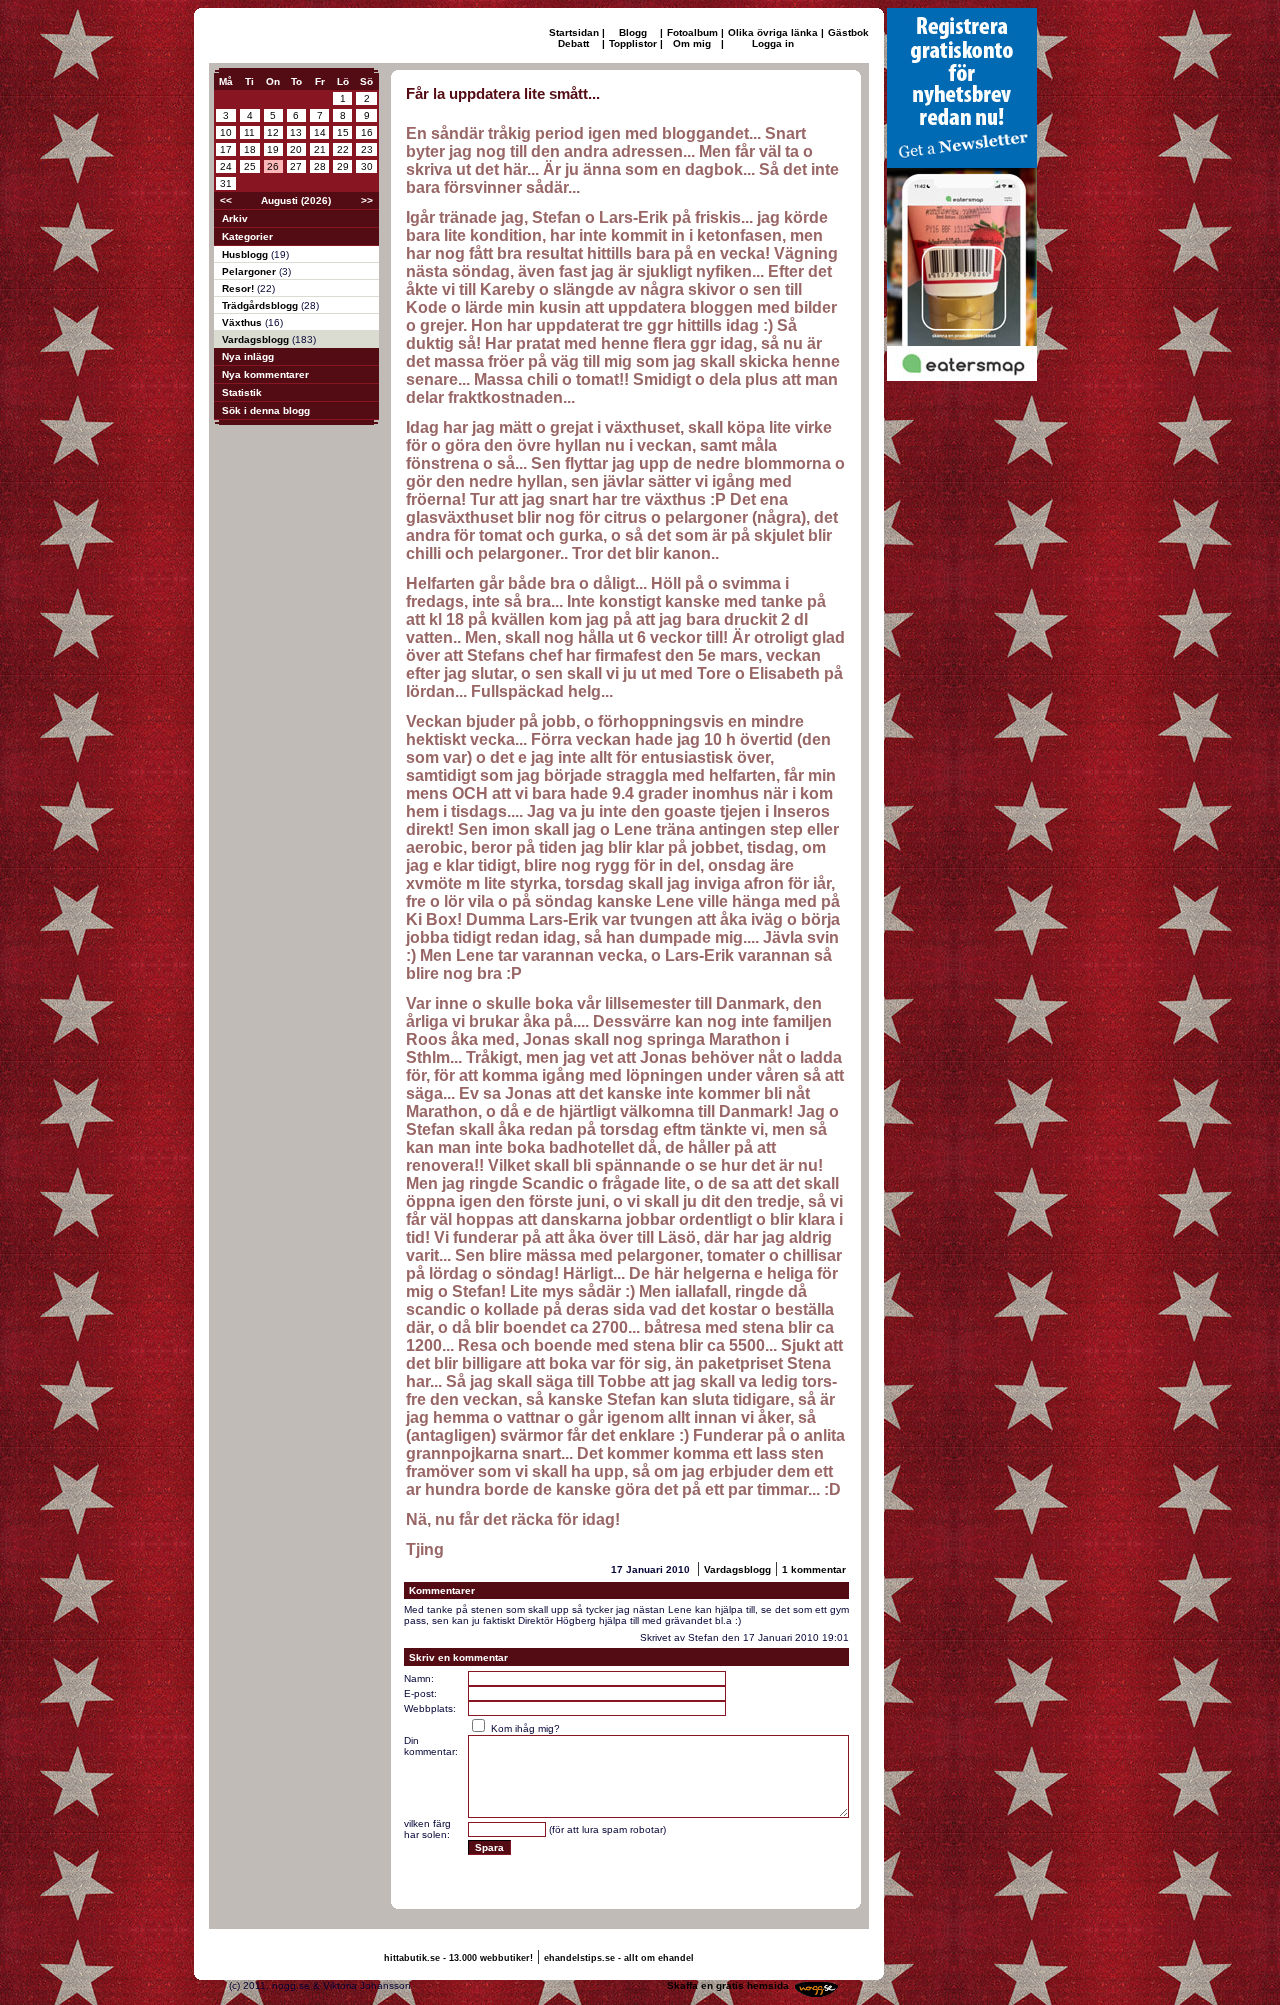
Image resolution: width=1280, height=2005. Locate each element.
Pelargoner (250, 271)
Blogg (633, 32)
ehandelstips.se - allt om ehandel (619, 1958)
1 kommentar (814, 1569)
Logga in (773, 43)
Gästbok (848, 32)
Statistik (242, 392)
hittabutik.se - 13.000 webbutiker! (458, 1958)
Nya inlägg (248, 356)
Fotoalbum (692, 32)
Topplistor (633, 43)
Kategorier (247, 236)
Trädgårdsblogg (261, 305)
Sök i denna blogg (266, 410)
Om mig (692, 43)
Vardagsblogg (257, 339)
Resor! (239, 288)
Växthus (243, 322)
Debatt (573, 43)
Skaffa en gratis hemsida (728, 1985)
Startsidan (574, 32)
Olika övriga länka (773, 32)
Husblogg (246, 254)
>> (367, 200)
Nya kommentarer (265, 374)
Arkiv (235, 218)
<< (226, 200)
